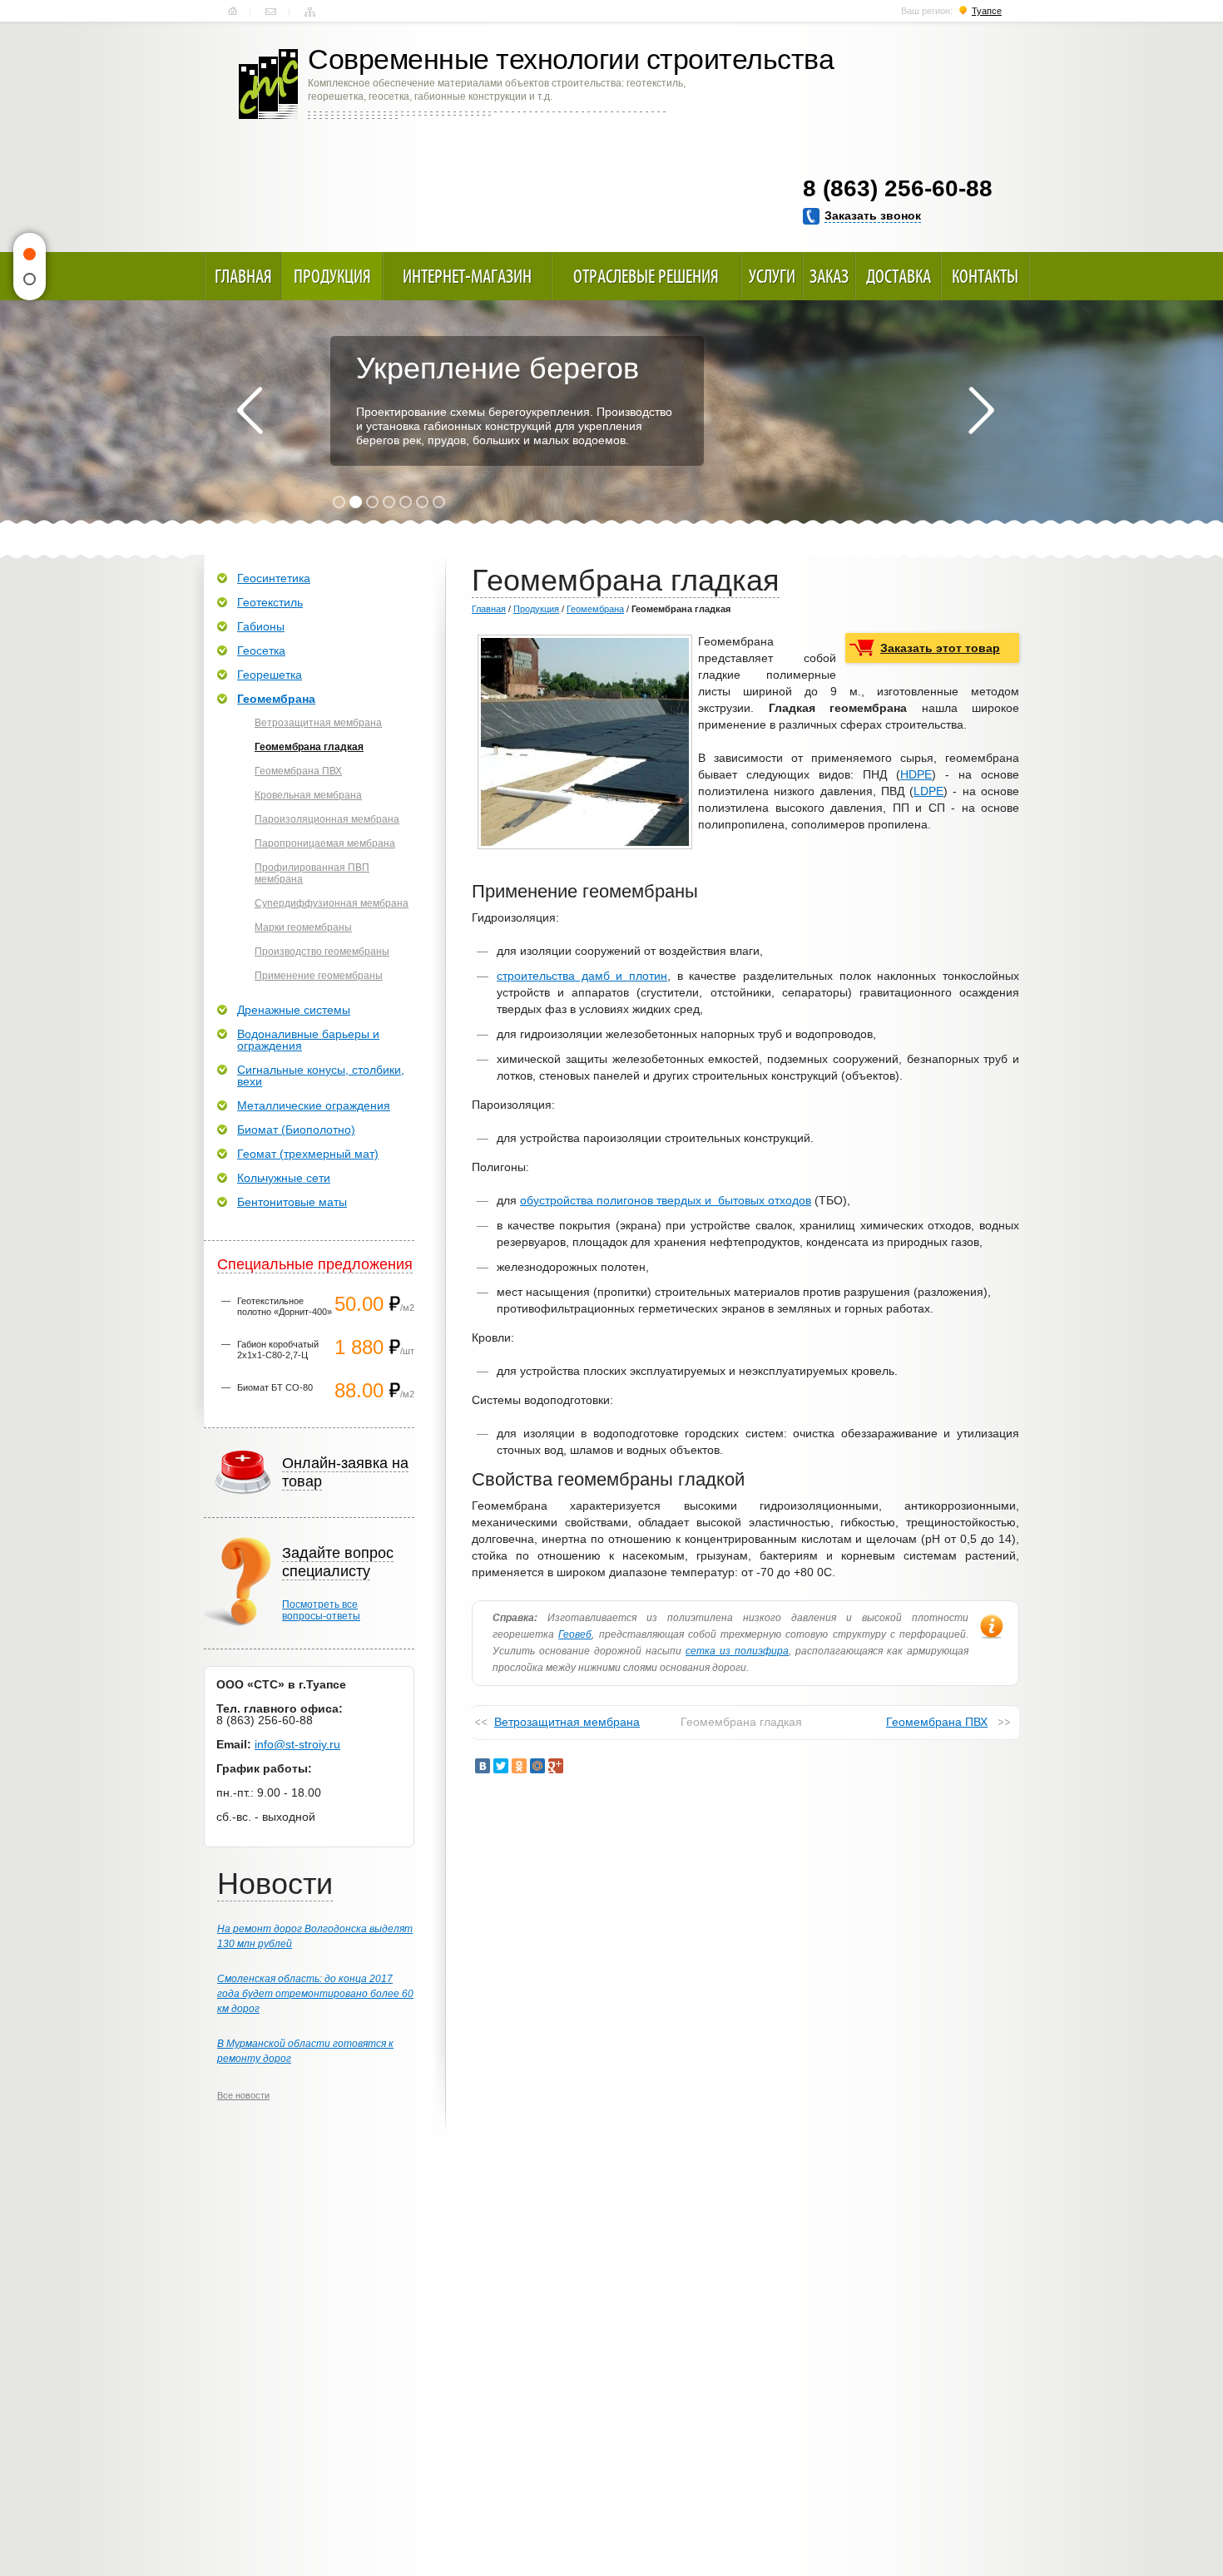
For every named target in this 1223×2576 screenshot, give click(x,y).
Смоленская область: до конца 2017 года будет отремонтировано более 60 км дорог (315, 1994)
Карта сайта (310, 12)
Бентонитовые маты (292, 1202)
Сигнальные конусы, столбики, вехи (321, 1075)
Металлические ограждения (314, 1105)
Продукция (332, 276)
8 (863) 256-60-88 (898, 188)
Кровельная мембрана (308, 795)
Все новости (243, 2095)
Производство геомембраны (322, 952)
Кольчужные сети (284, 1178)
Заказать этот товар (940, 648)
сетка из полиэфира (737, 1651)
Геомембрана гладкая (309, 747)
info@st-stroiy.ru (297, 1744)
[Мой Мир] (537, 1766)
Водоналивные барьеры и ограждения (308, 1040)
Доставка (899, 276)
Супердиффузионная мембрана (332, 903)
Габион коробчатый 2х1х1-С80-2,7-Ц (278, 1350)
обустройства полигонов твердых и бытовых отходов (666, 1200)
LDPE (928, 791)
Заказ (829, 276)
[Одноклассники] (519, 1766)
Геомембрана (595, 609)
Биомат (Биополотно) (296, 1130)
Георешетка (270, 675)
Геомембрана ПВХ (937, 1722)
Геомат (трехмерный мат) (308, 1154)
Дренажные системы (294, 1010)
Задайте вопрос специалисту (338, 1562)
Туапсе (987, 11)
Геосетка (261, 650)
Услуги (772, 276)
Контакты (271, 12)
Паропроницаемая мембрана (325, 843)
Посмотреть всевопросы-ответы (321, 1610)
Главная (233, 12)
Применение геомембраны (319, 976)
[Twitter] (501, 1766)
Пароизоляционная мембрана (327, 819)
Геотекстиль (270, 602)
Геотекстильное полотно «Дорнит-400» (285, 1306)
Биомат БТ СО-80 (275, 1387)
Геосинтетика (274, 578)
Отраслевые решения (646, 276)
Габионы (261, 626)
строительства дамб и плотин (582, 976)
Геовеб (575, 1634)
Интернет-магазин (467, 276)
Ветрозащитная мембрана (567, 1722)
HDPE (916, 774)
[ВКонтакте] (483, 1766)
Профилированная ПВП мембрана (312, 873)
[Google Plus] (556, 1766)
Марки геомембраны (303, 927)
